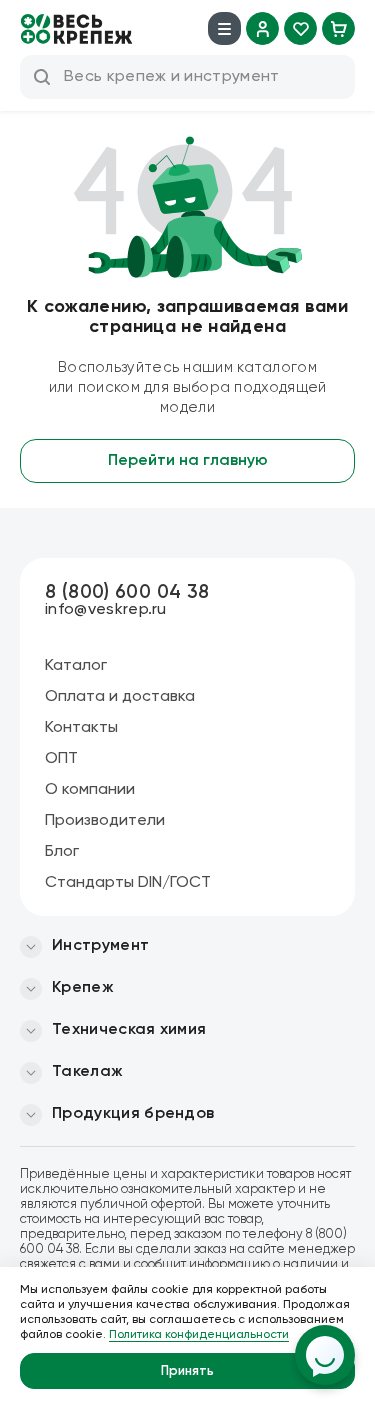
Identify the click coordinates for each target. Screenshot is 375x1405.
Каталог (76, 666)
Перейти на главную (188, 461)
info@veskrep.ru (106, 610)
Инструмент (100, 946)
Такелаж (87, 1072)
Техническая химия (129, 1030)
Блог (62, 852)
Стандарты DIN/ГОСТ (128, 883)
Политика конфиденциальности (199, 1335)
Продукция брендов (133, 1114)
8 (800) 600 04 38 (127, 592)
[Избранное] (300, 28)
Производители (105, 821)
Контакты (81, 728)
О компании (90, 790)
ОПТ (61, 759)
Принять (187, 1371)
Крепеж (83, 988)
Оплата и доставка (120, 697)
